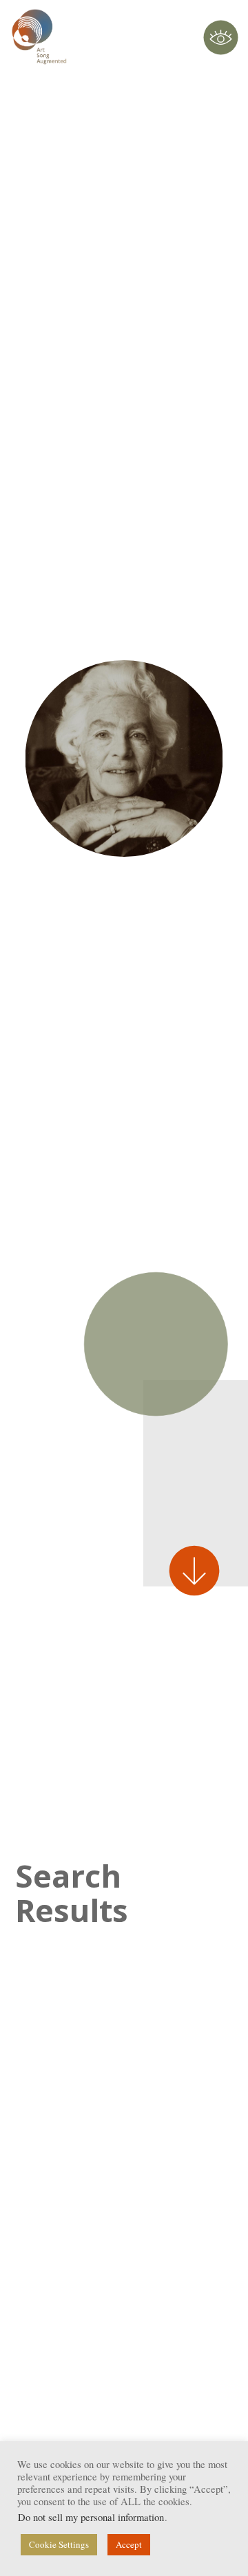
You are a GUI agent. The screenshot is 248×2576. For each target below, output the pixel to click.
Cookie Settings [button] (59, 2544)
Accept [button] (129, 2544)
